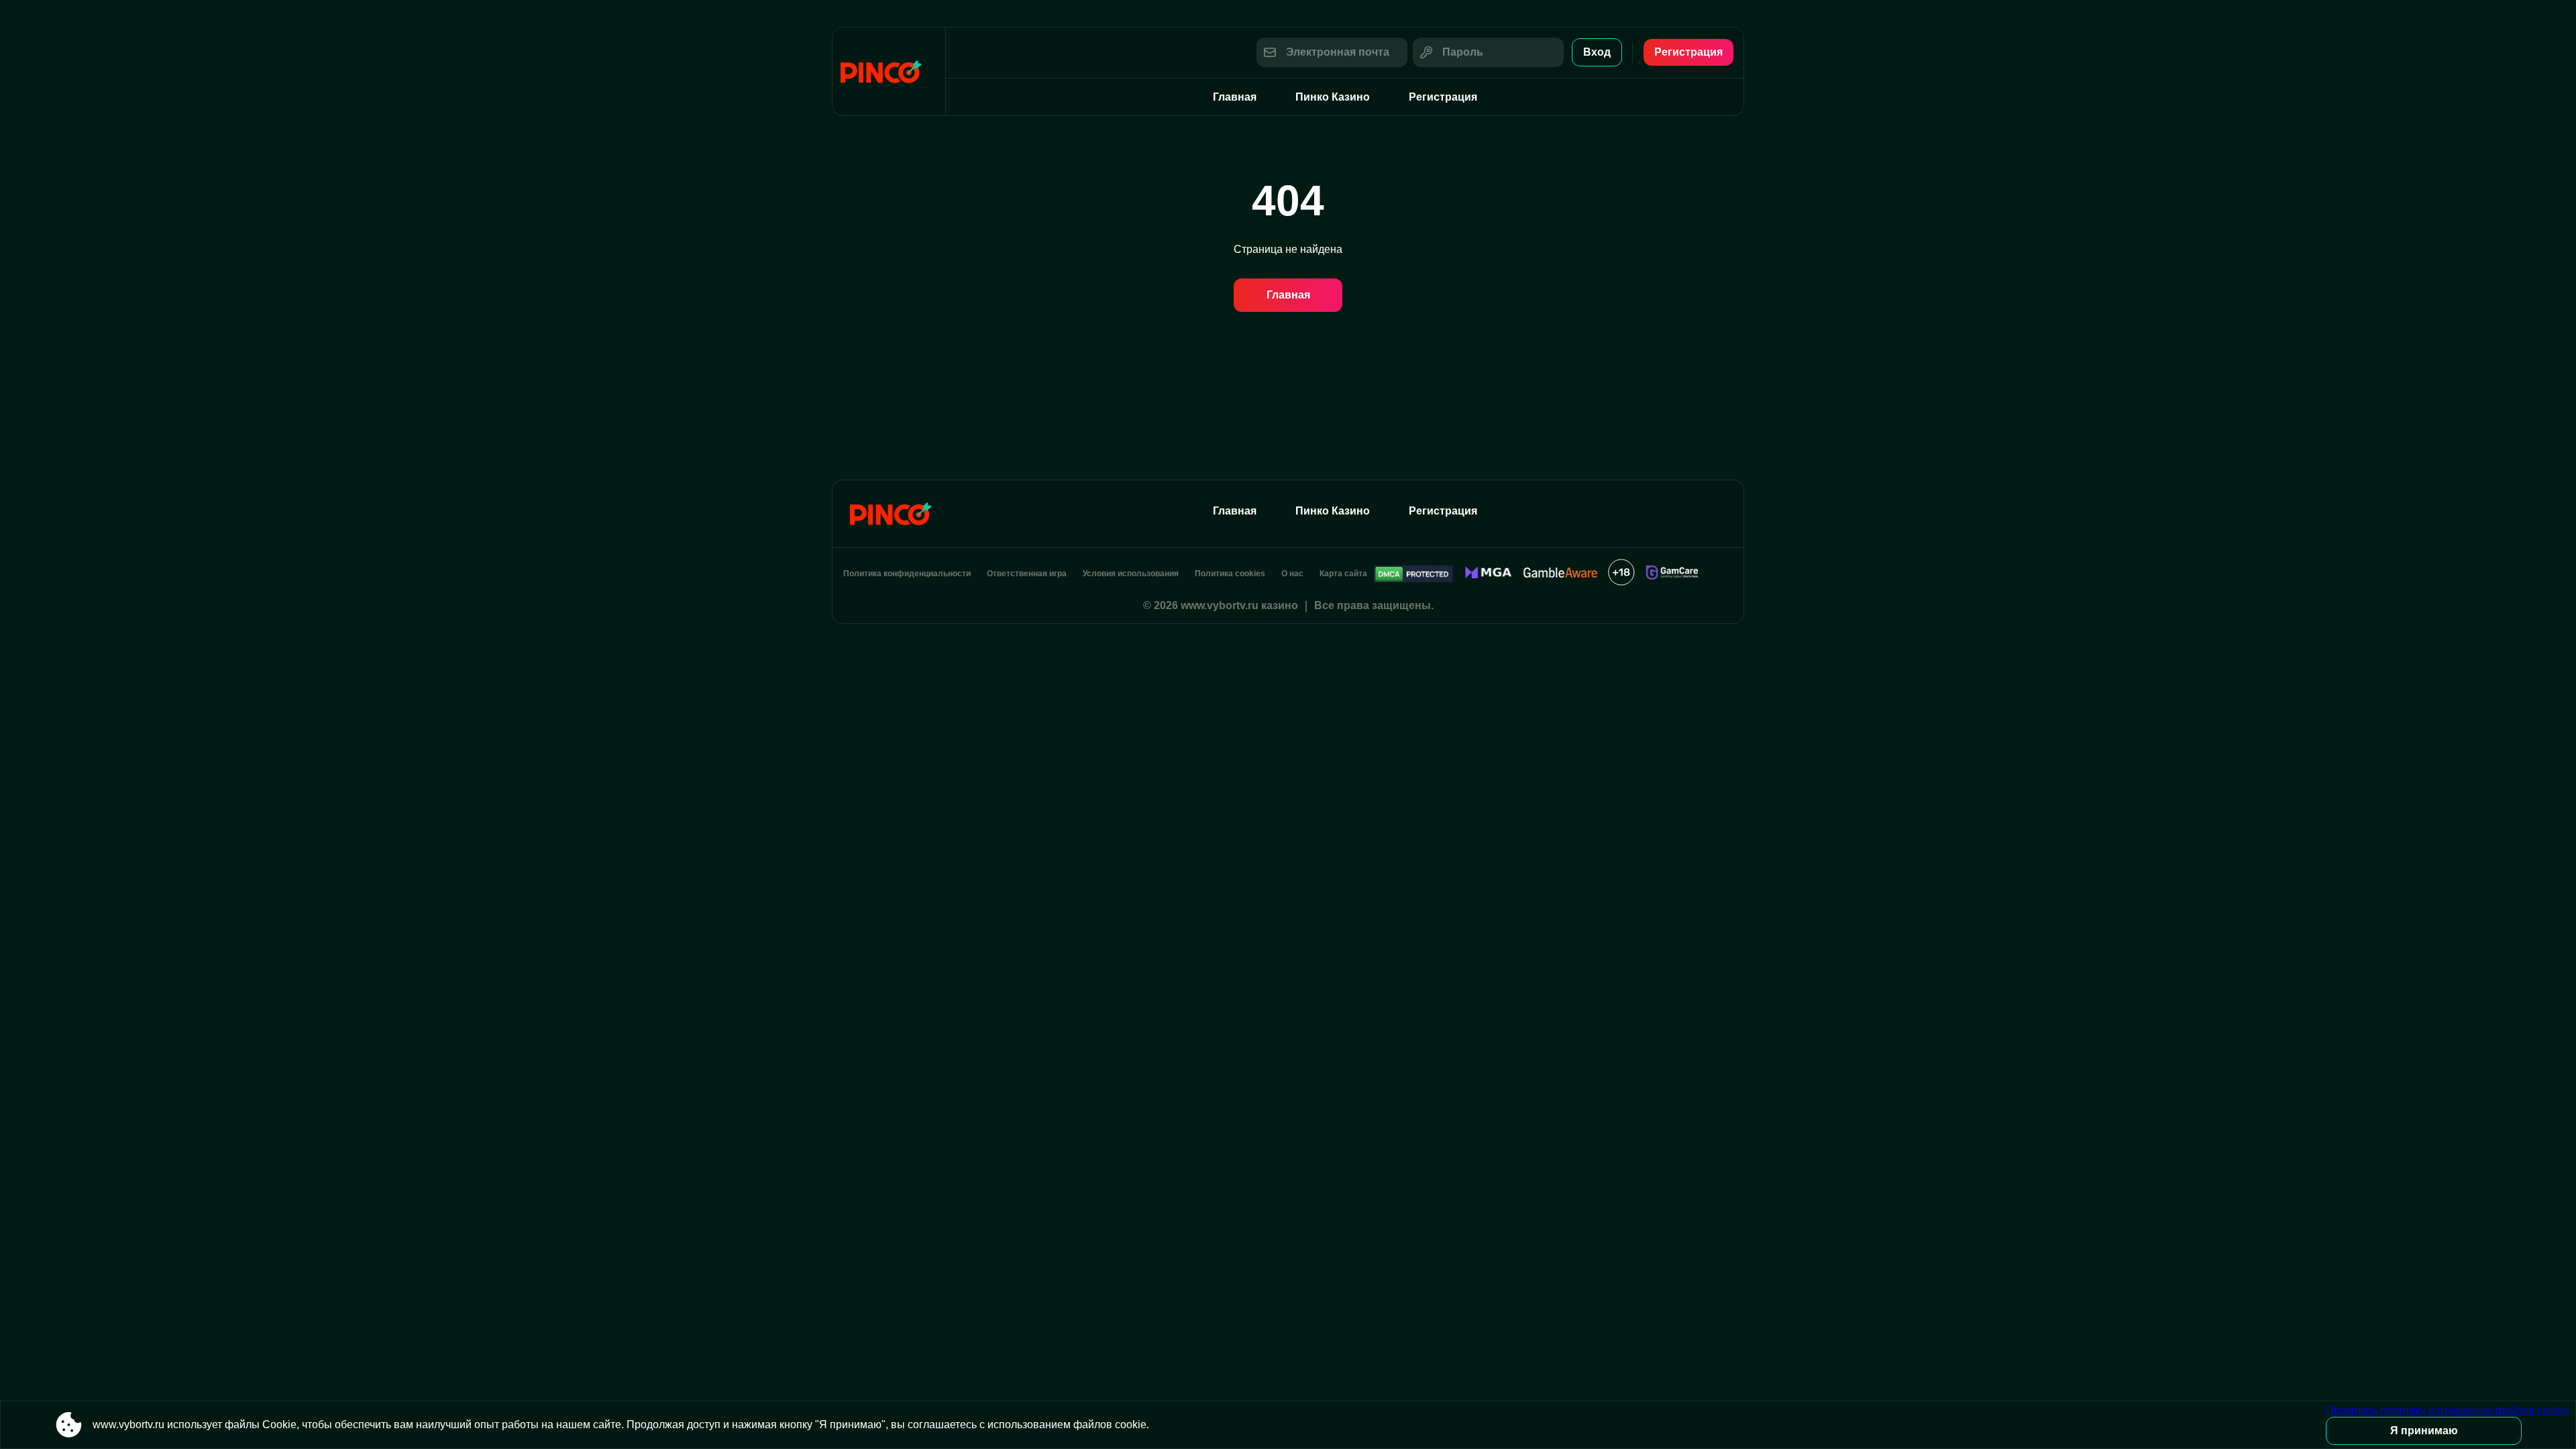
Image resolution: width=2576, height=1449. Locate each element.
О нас (1292, 574)
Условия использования (1131, 574)
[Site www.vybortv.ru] (889, 71)
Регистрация (1688, 52)
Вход (1597, 52)
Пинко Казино (1333, 97)
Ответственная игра (1027, 574)
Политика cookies (1230, 574)
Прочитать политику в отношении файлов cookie (2447, 1410)
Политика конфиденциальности (907, 574)
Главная (1235, 97)
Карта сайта (1343, 574)
